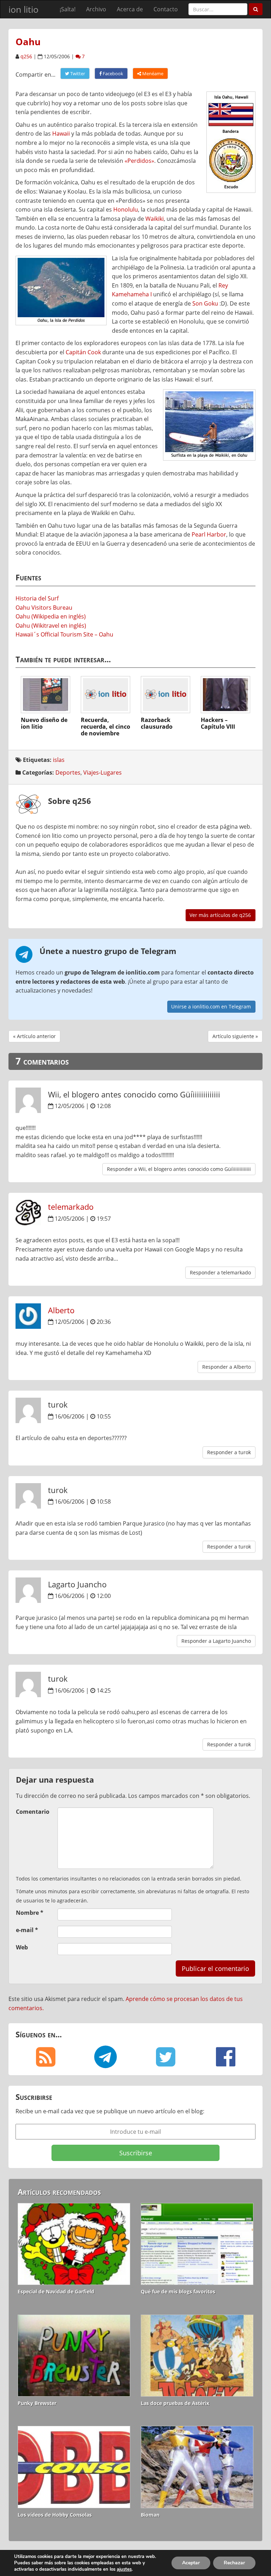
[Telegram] (106, 2057)
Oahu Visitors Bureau (44, 608)
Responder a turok (229, 1452)
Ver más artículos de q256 (220, 915)
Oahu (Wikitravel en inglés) (51, 626)
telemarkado (71, 1207)
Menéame (152, 73)
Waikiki (155, 219)
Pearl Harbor (209, 534)
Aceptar (191, 2563)
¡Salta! (68, 9)
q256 (26, 56)
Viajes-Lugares (103, 772)
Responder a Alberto (227, 1367)
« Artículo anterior (34, 1036)
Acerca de (130, 9)
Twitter (77, 73)
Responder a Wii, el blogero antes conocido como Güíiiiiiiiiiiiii (179, 1169)
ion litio (23, 9)
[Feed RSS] (46, 2057)
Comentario (33, 1812)
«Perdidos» (139, 161)
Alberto (61, 1310)
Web (22, 1947)
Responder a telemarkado (220, 1272)
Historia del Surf (37, 598)
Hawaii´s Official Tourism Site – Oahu (64, 634)
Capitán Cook (83, 352)
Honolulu (126, 209)
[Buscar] (256, 9)
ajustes (124, 2569)
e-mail (27, 1930)
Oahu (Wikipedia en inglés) (51, 616)
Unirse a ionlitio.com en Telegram (211, 1006)
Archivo (96, 9)
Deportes (68, 772)
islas (59, 760)
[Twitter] (165, 2057)
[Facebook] (225, 2057)
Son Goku (205, 303)
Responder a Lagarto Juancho (216, 1641)
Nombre (30, 1913)
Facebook (112, 73)
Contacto (166, 9)
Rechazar (234, 2563)
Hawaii (61, 134)
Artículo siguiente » (235, 1036)
